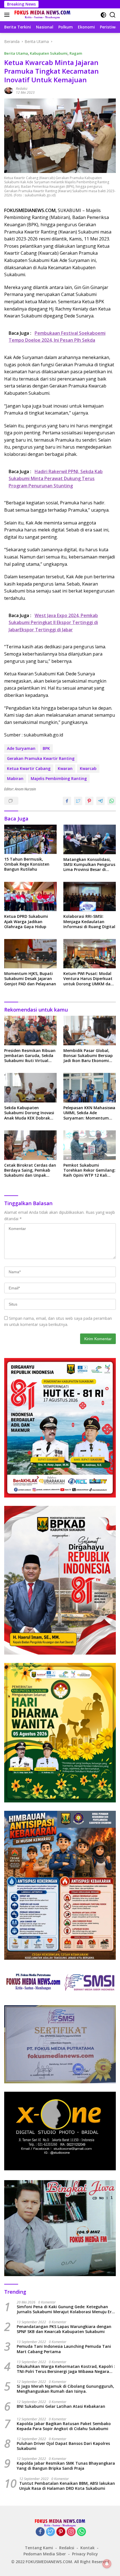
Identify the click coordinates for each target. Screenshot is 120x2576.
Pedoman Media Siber (45, 2554)
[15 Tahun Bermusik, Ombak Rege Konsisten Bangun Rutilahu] (30, 839)
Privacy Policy (85, 2554)
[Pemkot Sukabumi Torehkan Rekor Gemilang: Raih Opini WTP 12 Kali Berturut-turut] (90, 1145)
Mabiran (15, 778)
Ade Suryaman (21, 748)
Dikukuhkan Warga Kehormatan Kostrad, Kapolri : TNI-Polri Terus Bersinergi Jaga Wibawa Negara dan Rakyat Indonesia (66, 2369)
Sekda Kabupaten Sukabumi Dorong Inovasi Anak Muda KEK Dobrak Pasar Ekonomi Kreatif (29, 1113)
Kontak (87, 2548)
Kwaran (65, 768)
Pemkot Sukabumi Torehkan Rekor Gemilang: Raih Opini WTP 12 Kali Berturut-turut (89, 1170)
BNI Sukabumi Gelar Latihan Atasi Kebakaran (61, 2406)
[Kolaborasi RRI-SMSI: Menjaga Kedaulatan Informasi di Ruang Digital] (90, 896)
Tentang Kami (39, 2548)
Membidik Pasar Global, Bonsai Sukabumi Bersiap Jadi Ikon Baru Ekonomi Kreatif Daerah (88, 1056)
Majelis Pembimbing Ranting (59, 778)
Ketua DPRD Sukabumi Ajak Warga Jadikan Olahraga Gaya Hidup (26, 921)
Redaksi (22, 89)
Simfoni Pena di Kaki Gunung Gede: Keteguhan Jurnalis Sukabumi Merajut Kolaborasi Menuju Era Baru (65, 2309)
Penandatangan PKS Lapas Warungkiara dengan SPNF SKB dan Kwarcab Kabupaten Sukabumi (64, 2329)
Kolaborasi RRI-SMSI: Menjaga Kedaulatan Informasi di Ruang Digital (89, 921)
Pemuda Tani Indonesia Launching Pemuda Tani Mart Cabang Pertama (64, 2349)
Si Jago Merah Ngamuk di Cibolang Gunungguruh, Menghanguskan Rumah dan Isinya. (65, 2389)
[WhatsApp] (81, 2532)
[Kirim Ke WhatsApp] (112, 801)
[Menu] (8, 15)
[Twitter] (51, 2532)
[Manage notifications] (107, 2564)
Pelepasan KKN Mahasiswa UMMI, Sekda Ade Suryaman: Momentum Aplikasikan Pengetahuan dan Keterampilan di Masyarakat (89, 1113)
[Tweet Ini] (78, 801)
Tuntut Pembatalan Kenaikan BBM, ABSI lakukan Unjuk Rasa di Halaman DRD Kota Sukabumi (67, 2486)
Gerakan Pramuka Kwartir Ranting (41, 758)
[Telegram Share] (100, 801)
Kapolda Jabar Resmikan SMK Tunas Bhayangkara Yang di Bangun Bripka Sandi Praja (66, 2466)
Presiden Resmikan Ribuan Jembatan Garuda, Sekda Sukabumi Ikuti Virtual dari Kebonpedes (30, 1056)
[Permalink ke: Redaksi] (9, 90)
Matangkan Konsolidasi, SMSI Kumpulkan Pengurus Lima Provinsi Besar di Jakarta (89, 865)
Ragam (76, 53)
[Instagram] (71, 2532)
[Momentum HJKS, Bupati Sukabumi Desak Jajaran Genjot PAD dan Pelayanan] (30, 954)
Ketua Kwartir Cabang (29, 768)
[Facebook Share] (67, 801)
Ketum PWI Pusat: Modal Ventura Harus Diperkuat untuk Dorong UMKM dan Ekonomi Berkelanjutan (88, 979)
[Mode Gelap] (103, 15)
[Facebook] (40, 2532)
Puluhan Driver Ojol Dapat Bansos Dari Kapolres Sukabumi (63, 2446)
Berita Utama (16, 53)
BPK (46, 748)
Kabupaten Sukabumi (49, 53)
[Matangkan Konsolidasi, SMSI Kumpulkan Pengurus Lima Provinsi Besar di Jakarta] (90, 839)
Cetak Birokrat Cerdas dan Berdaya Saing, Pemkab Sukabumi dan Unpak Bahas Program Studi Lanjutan (30, 1170)
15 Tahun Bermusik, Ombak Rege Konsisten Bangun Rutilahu (27, 864)
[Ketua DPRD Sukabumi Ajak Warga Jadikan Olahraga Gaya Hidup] (30, 896)
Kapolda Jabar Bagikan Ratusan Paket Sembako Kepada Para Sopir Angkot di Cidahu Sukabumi (64, 2426)
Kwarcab (88, 768)
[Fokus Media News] (42, 15)
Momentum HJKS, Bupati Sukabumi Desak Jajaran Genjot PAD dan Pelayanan (30, 979)
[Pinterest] (61, 2532)
